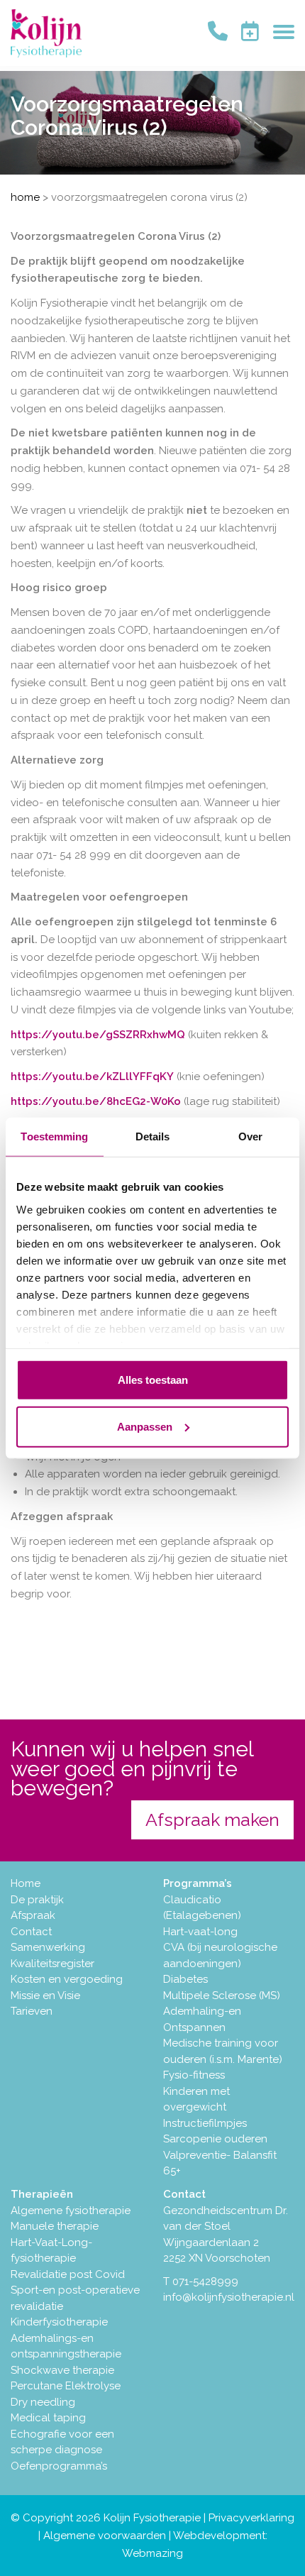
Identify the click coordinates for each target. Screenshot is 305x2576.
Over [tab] (250, 1136)
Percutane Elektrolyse (66, 2386)
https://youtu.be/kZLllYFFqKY (92, 1077)
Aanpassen (145, 1426)
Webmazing (152, 2553)
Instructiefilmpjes (205, 2123)
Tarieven (32, 2011)
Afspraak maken (212, 1820)
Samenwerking (48, 1947)
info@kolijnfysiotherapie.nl (229, 2297)
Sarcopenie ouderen (215, 2139)
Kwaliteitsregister (52, 1964)
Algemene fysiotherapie (71, 2211)
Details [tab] (153, 1136)
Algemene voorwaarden (105, 2536)
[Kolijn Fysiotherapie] (46, 33)
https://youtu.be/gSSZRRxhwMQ (98, 1035)
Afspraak (33, 1915)
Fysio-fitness (194, 2075)
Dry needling (43, 2402)
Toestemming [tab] (54, 1136)
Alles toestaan (153, 1380)
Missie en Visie (45, 1996)
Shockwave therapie (62, 2370)
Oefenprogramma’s (59, 2466)
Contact (31, 1932)
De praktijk (37, 1900)
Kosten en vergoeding (67, 1979)
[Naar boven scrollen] (293, 2564)
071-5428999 (205, 2281)
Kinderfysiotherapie (59, 2322)
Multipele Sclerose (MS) (222, 1996)
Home (25, 197)
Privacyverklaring (251, 2518)
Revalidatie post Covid (68, 2274)
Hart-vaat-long (200, 1932)
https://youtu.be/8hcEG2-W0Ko (96, 1101)
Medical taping (48, 2418)
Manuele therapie (55, 2226)
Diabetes (185, 1979)
